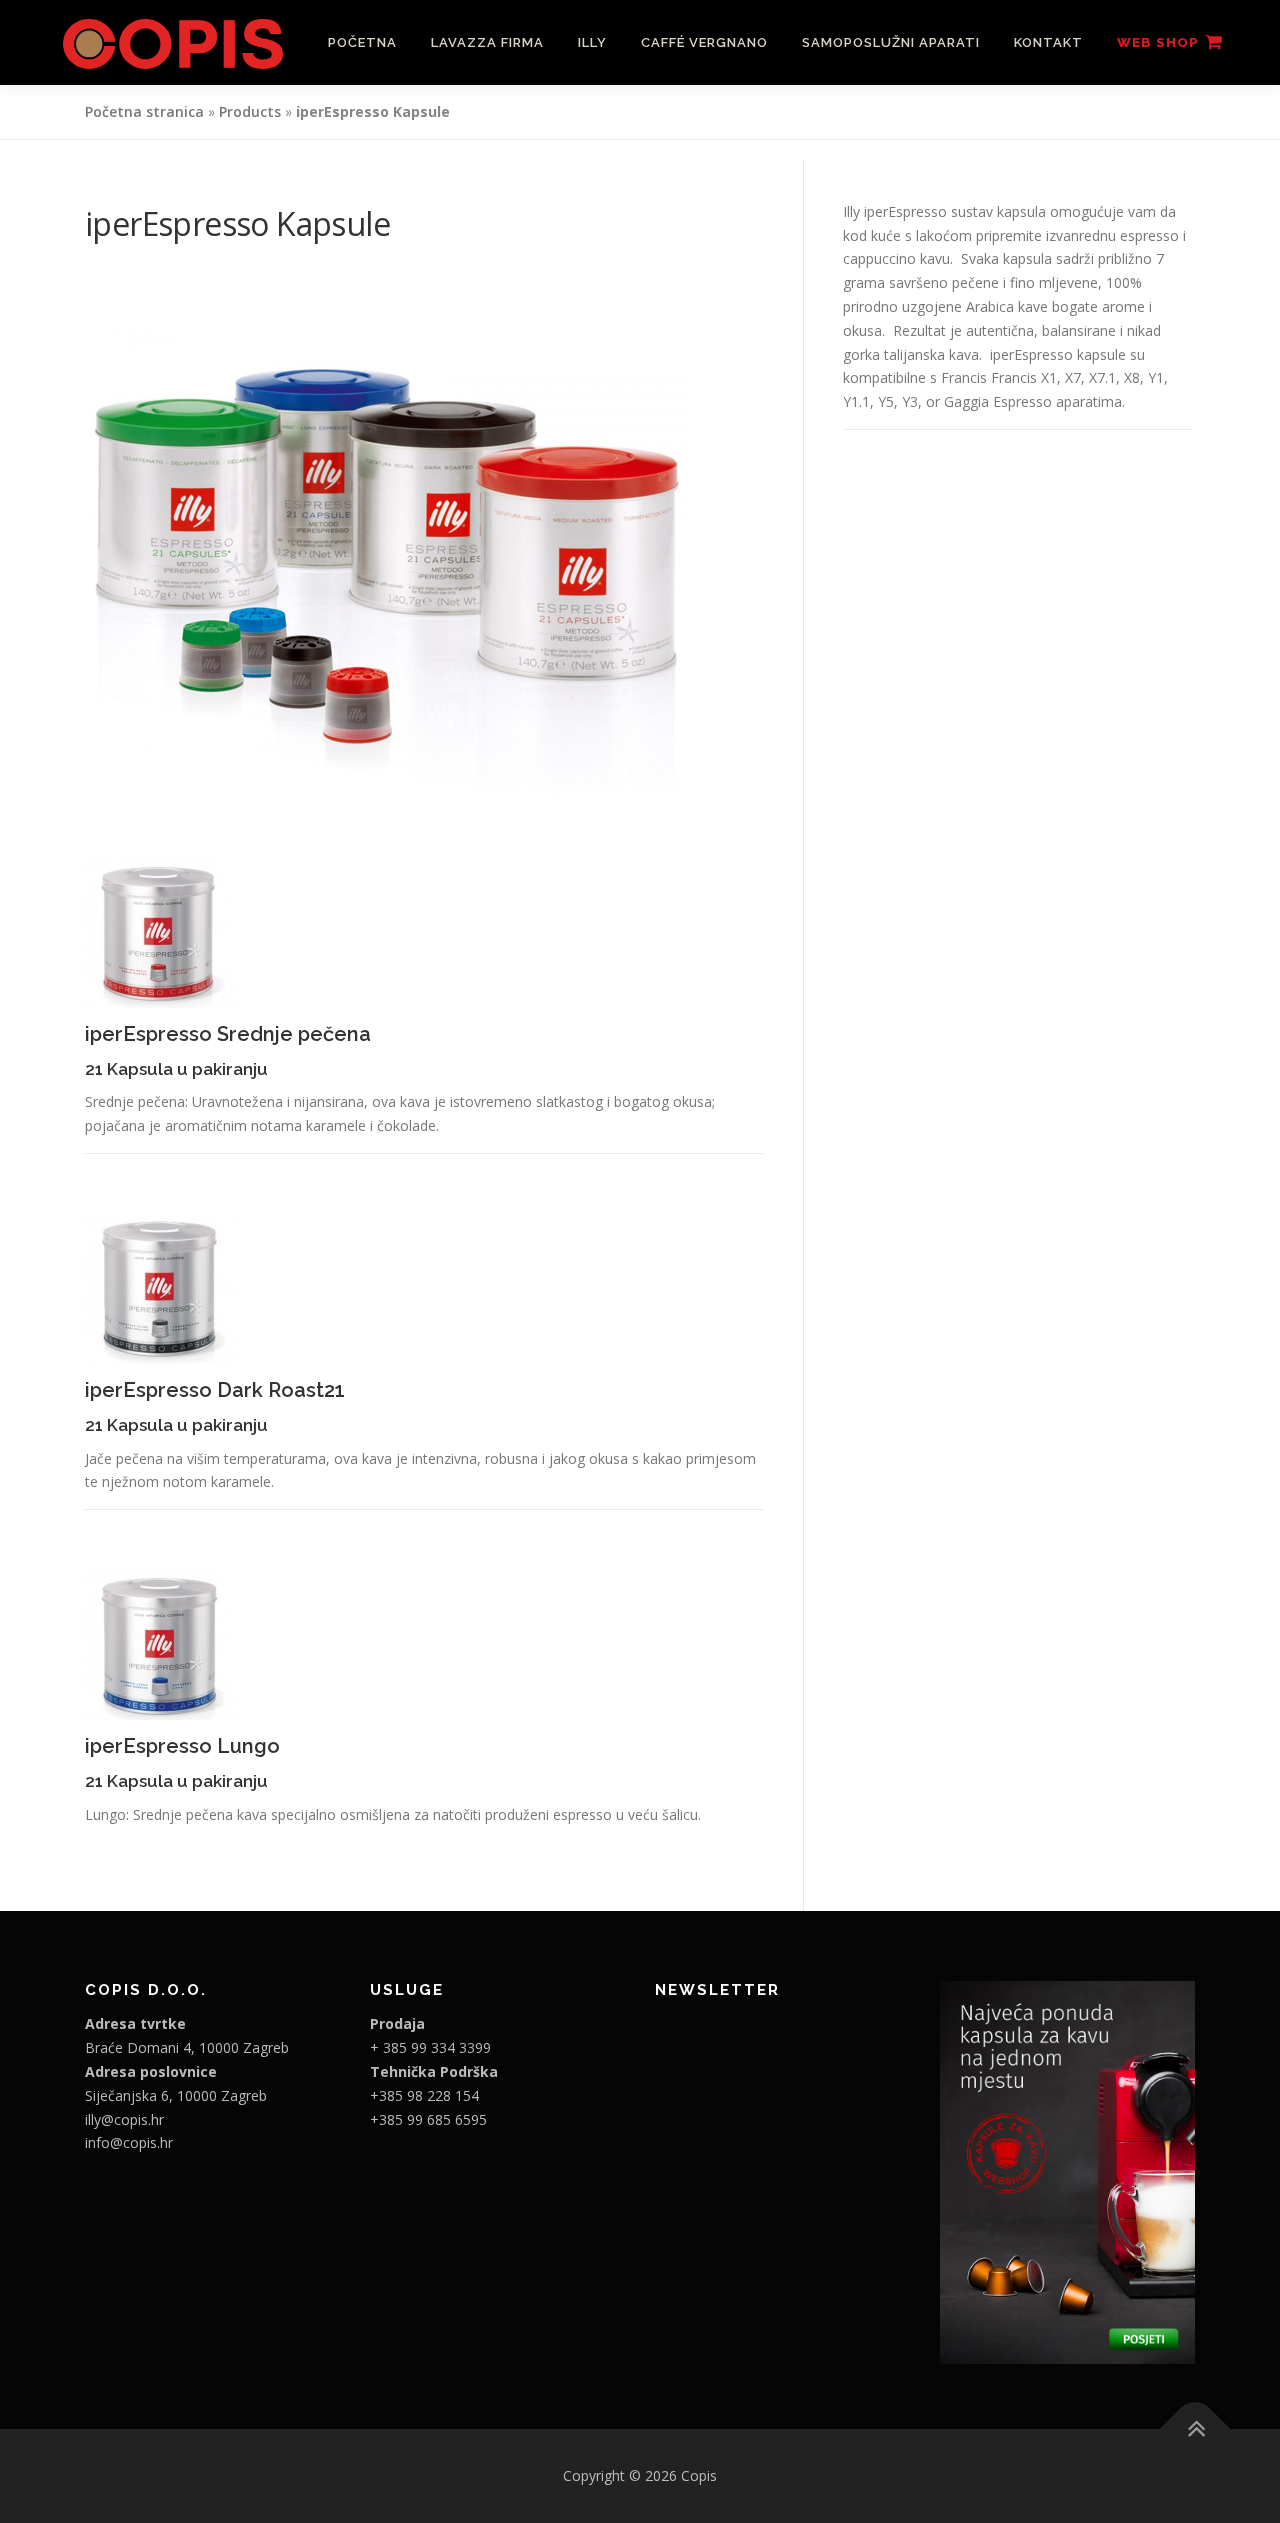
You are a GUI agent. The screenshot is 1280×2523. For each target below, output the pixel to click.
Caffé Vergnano (704, 42)
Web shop (1158, 42)
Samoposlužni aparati (891, 42)
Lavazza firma (487, 42)
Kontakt (1048, 42)
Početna (362, 42)
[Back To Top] (1195, 2429)
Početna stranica (144, 111)
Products (250, 111)
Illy (592, 42)
